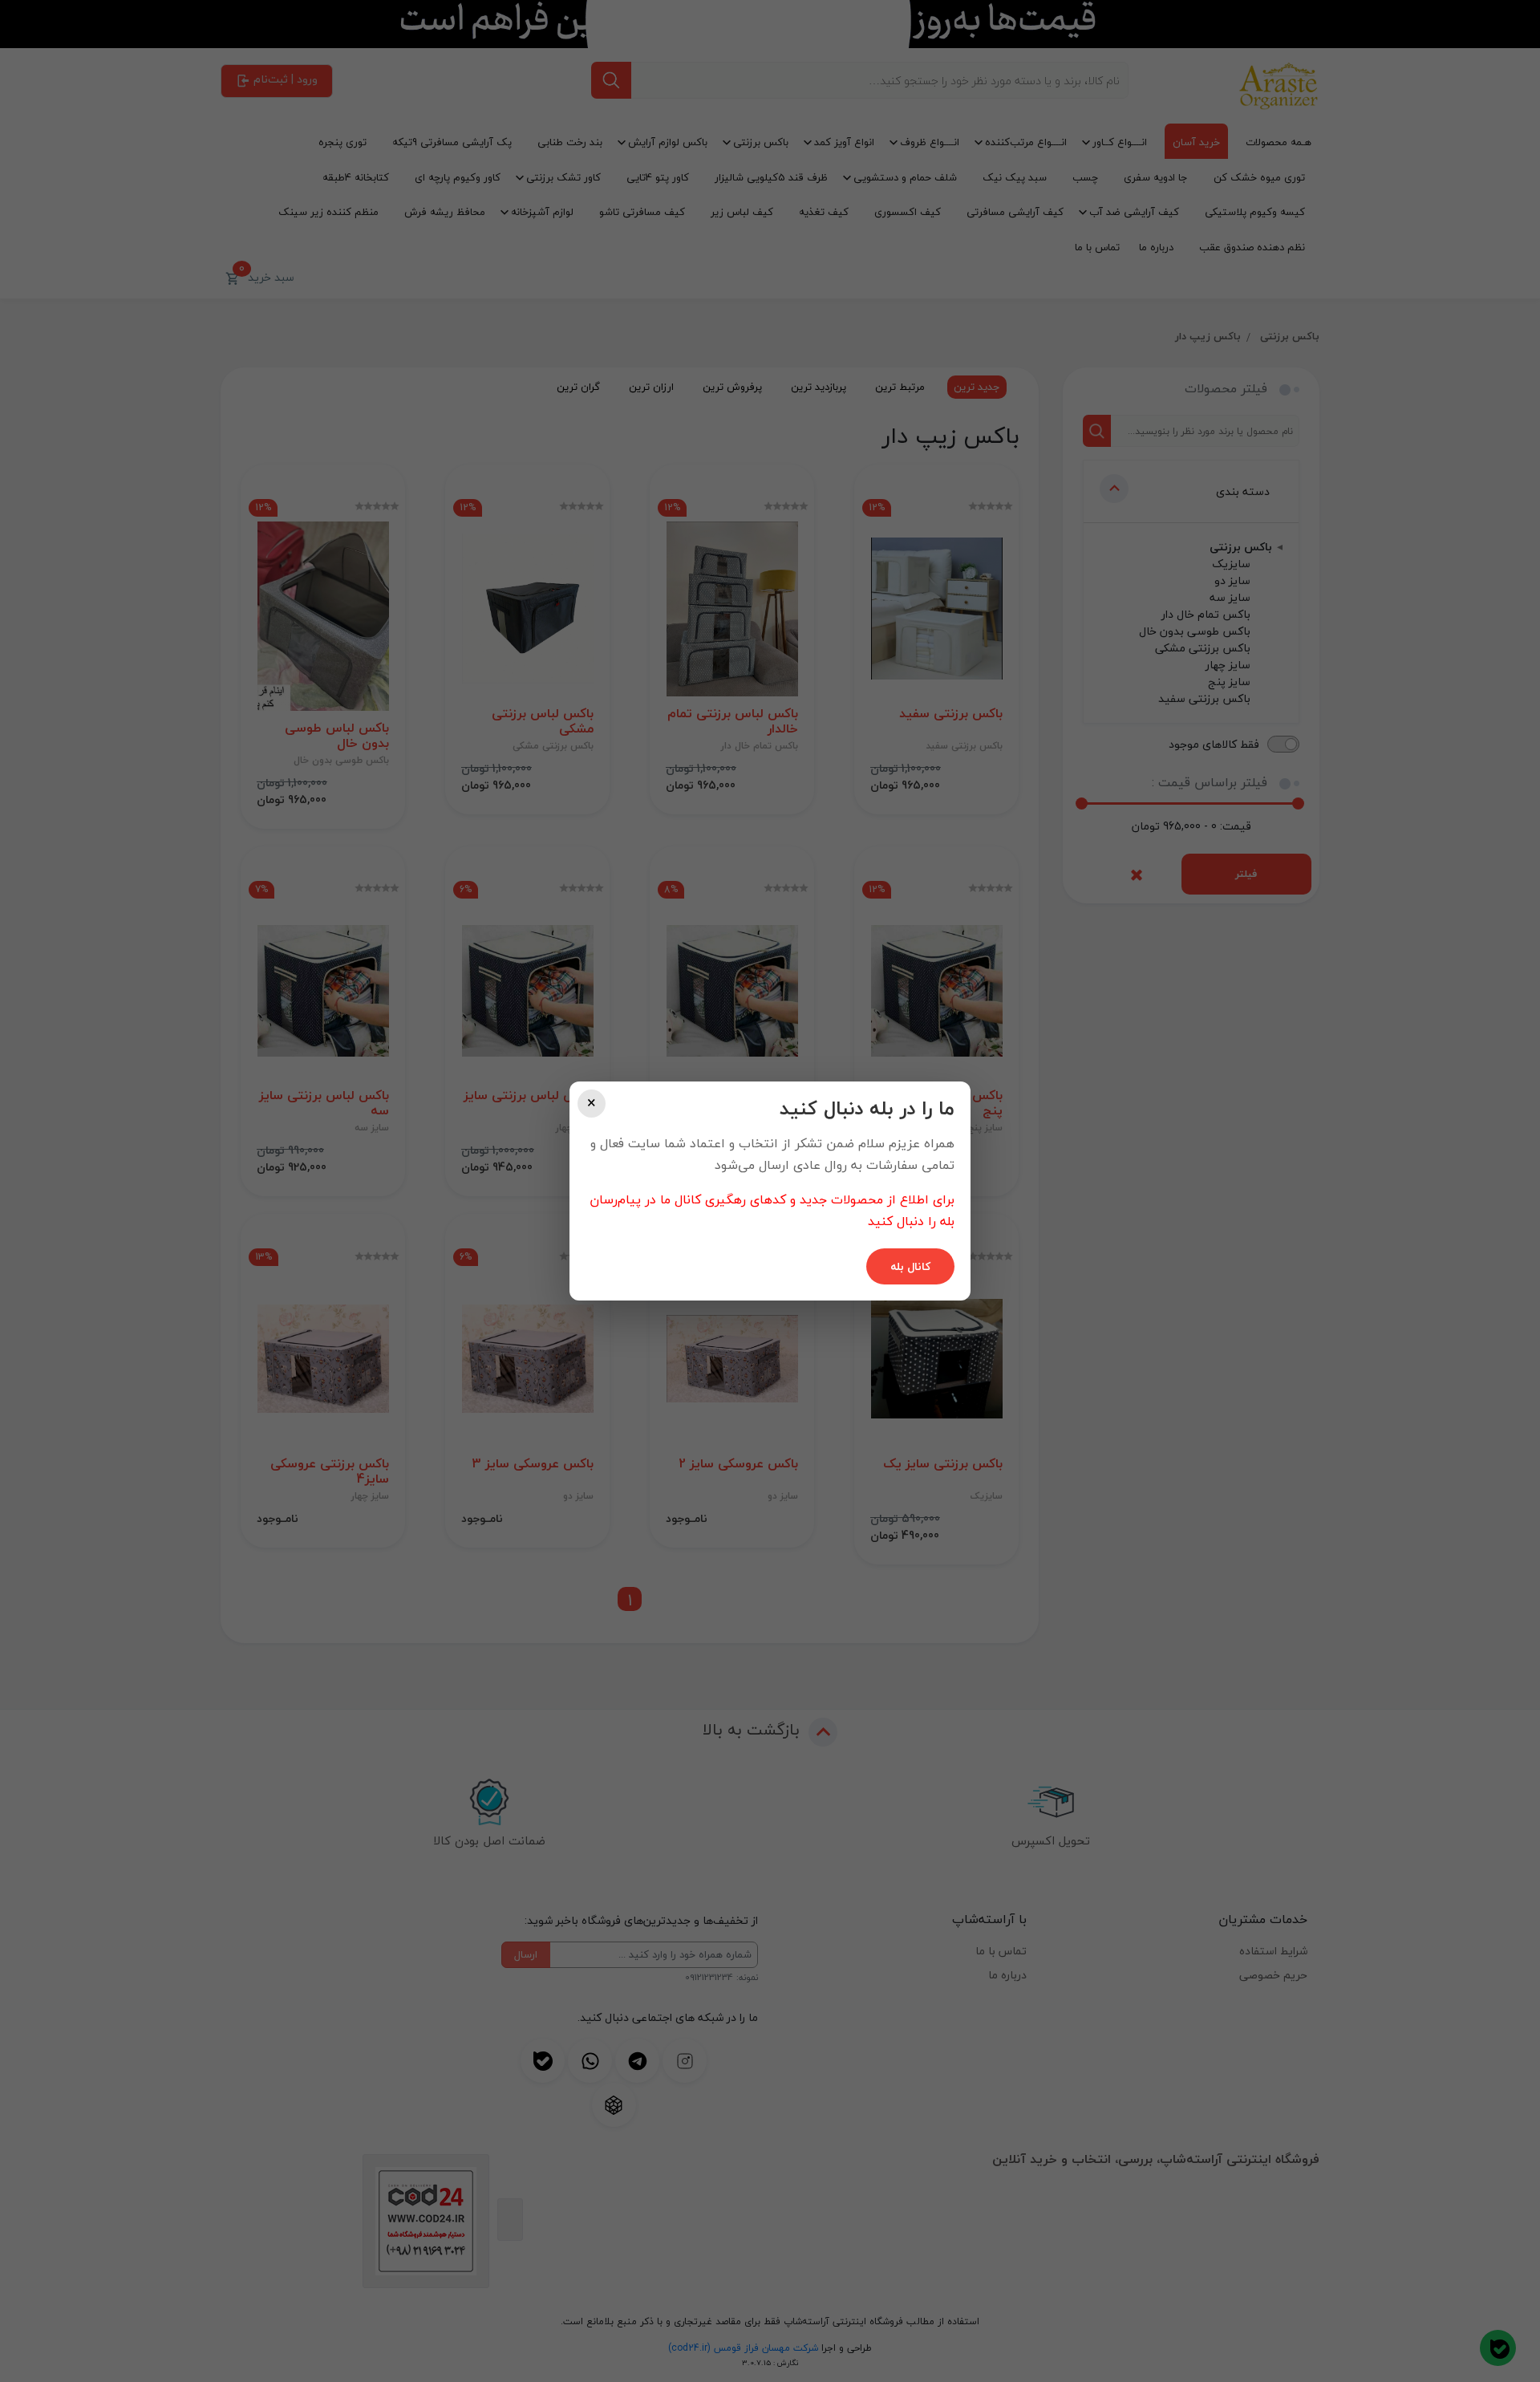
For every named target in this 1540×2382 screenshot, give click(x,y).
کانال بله (910, 1266)
